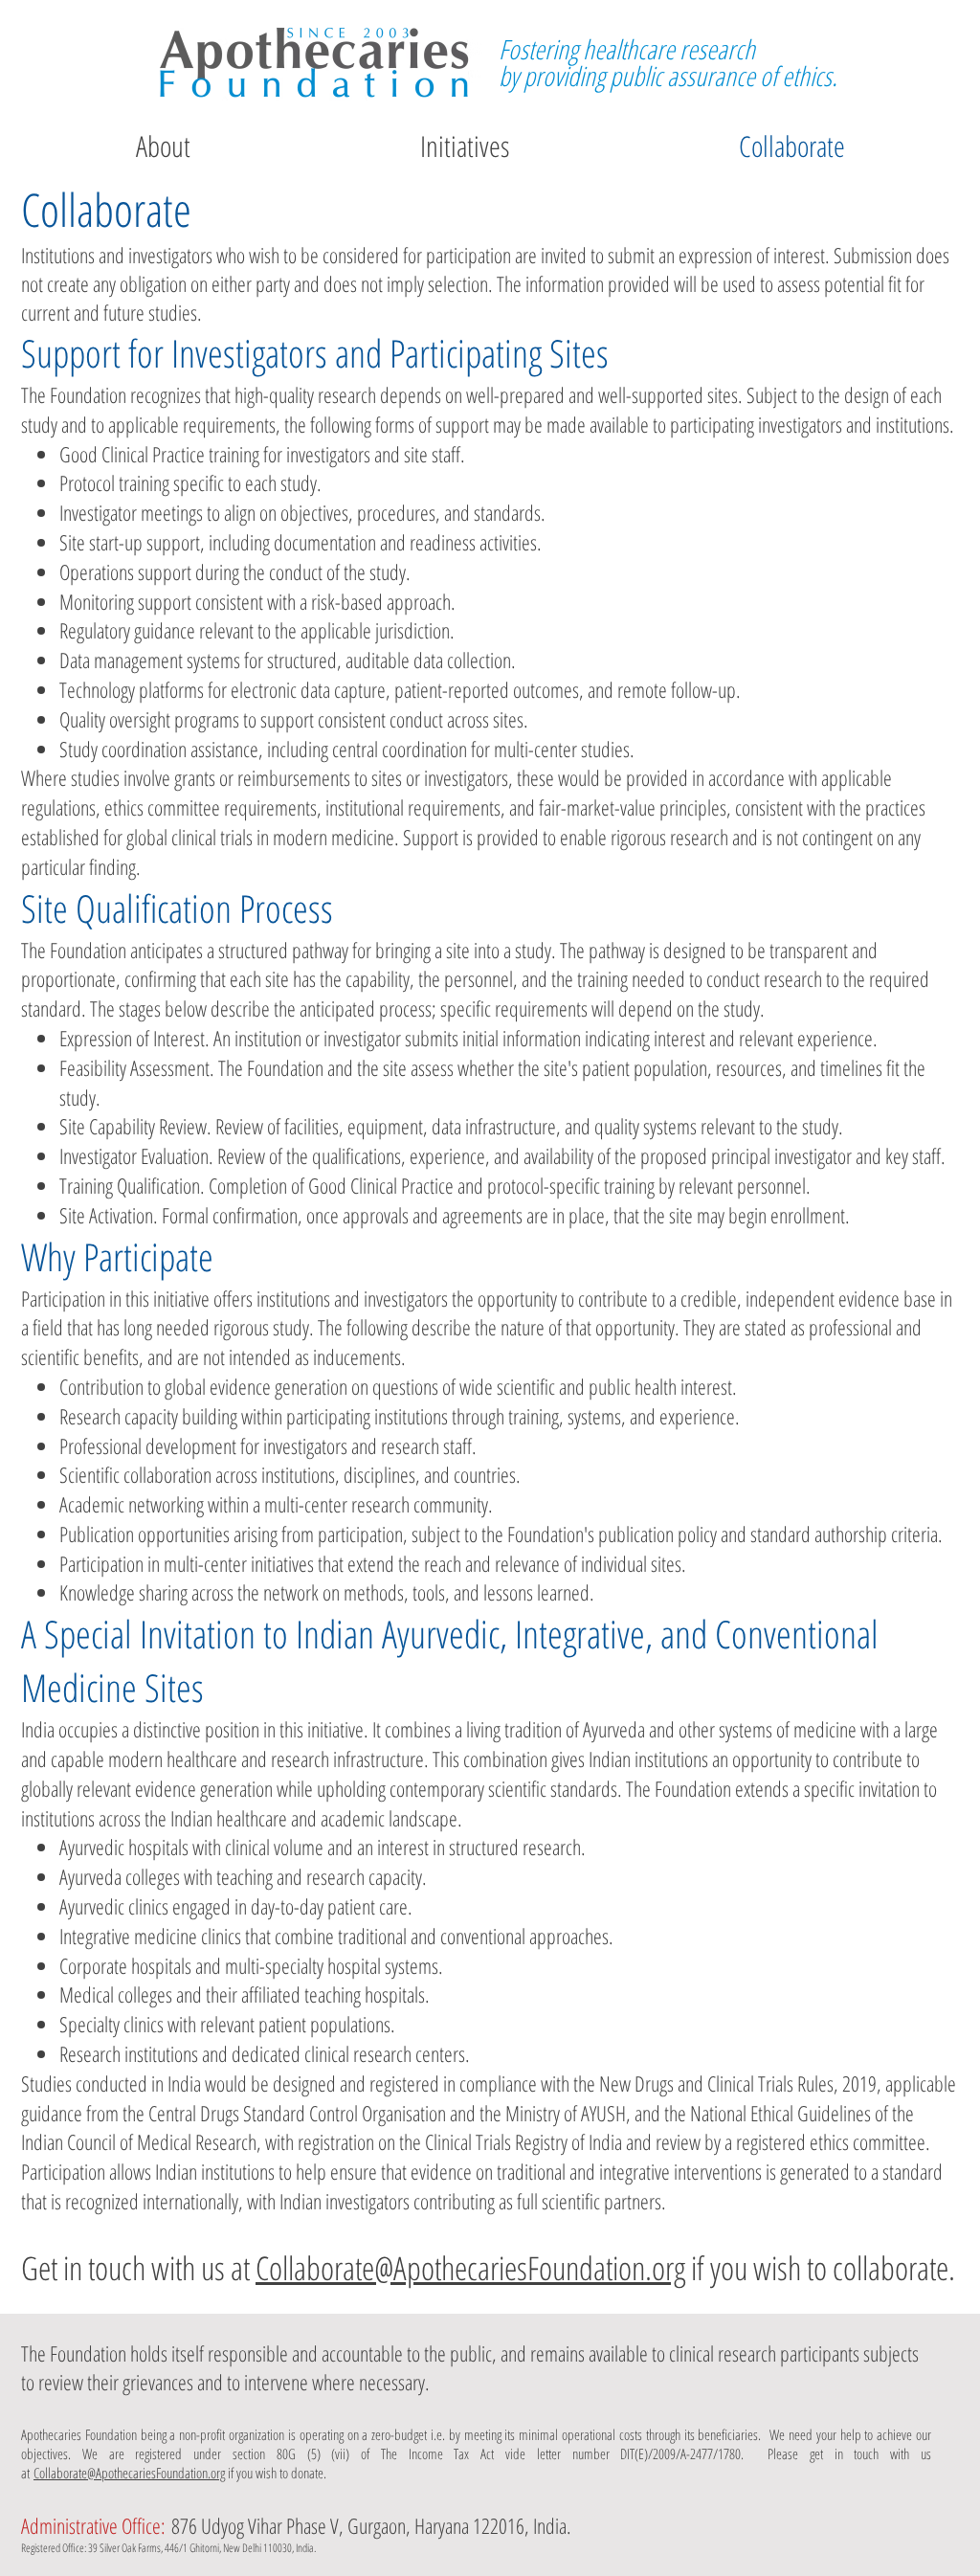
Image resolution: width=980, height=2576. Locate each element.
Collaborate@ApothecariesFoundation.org (470, 2268)
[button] (465, 146)
